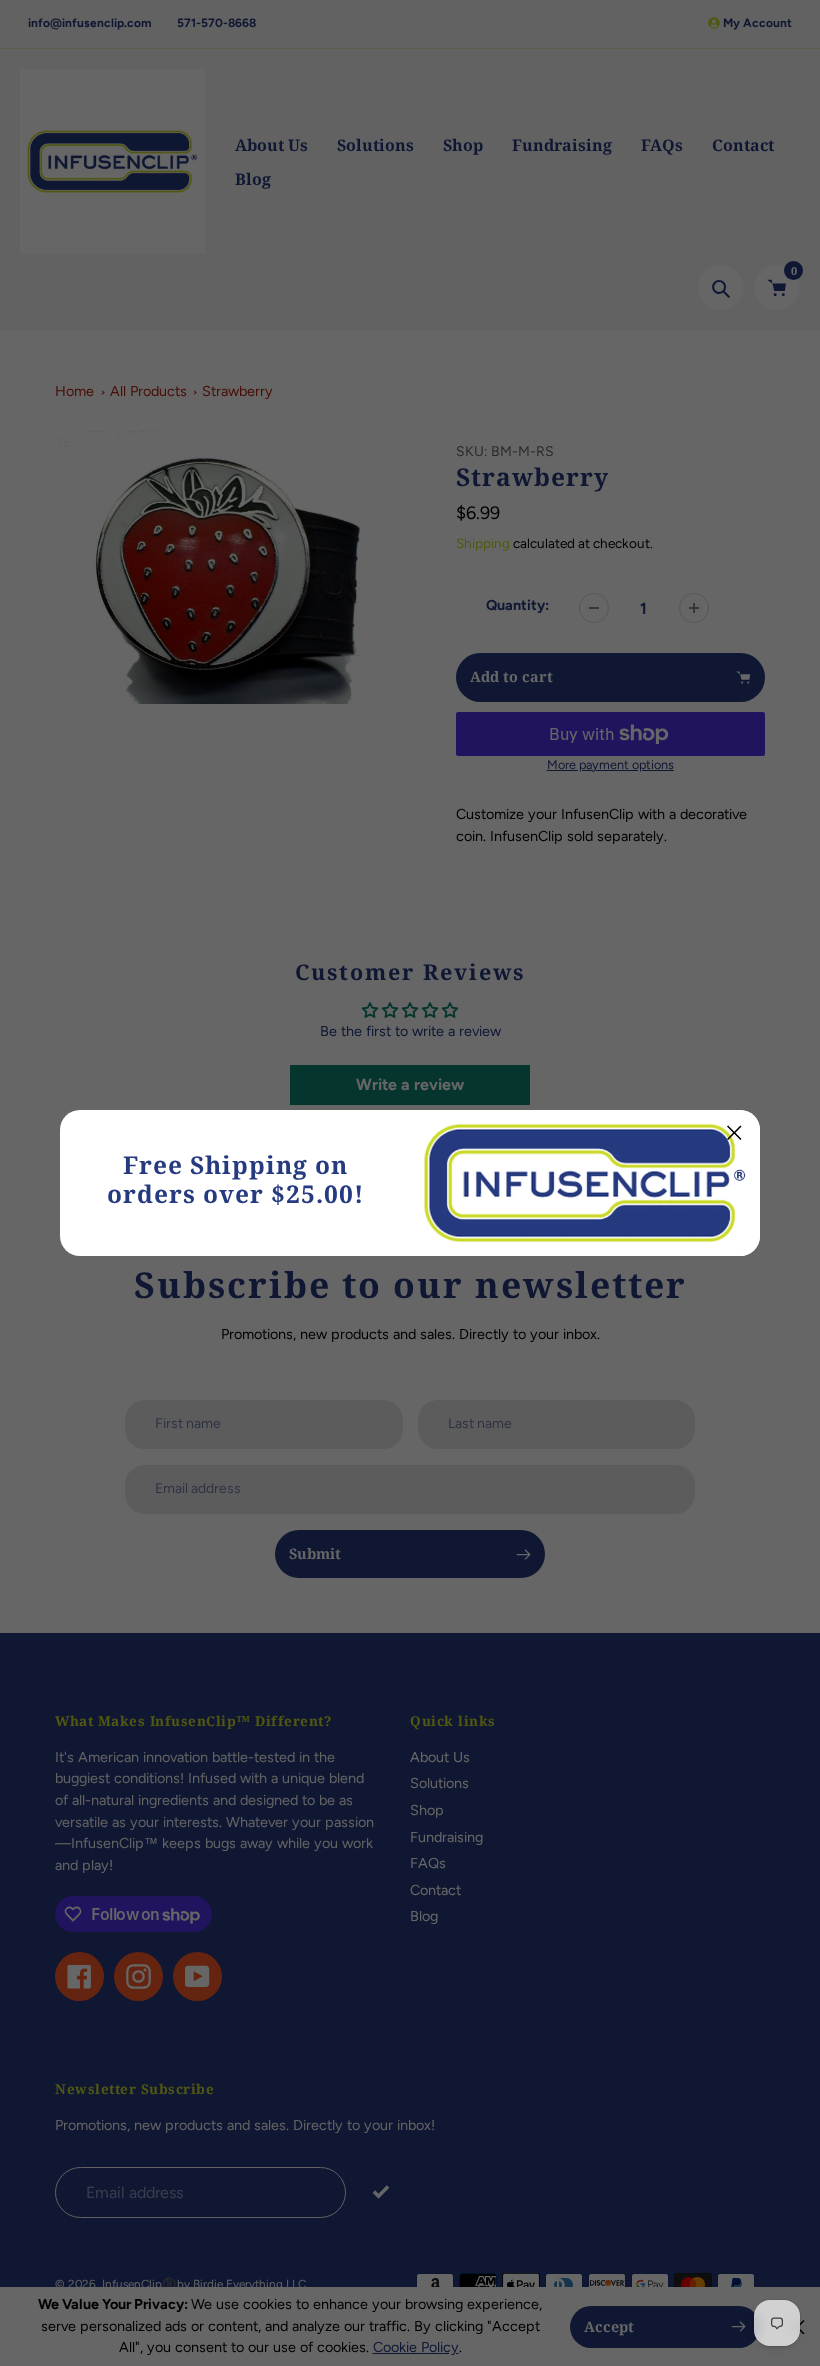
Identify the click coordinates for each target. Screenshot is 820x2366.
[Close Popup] (734, 1132)
